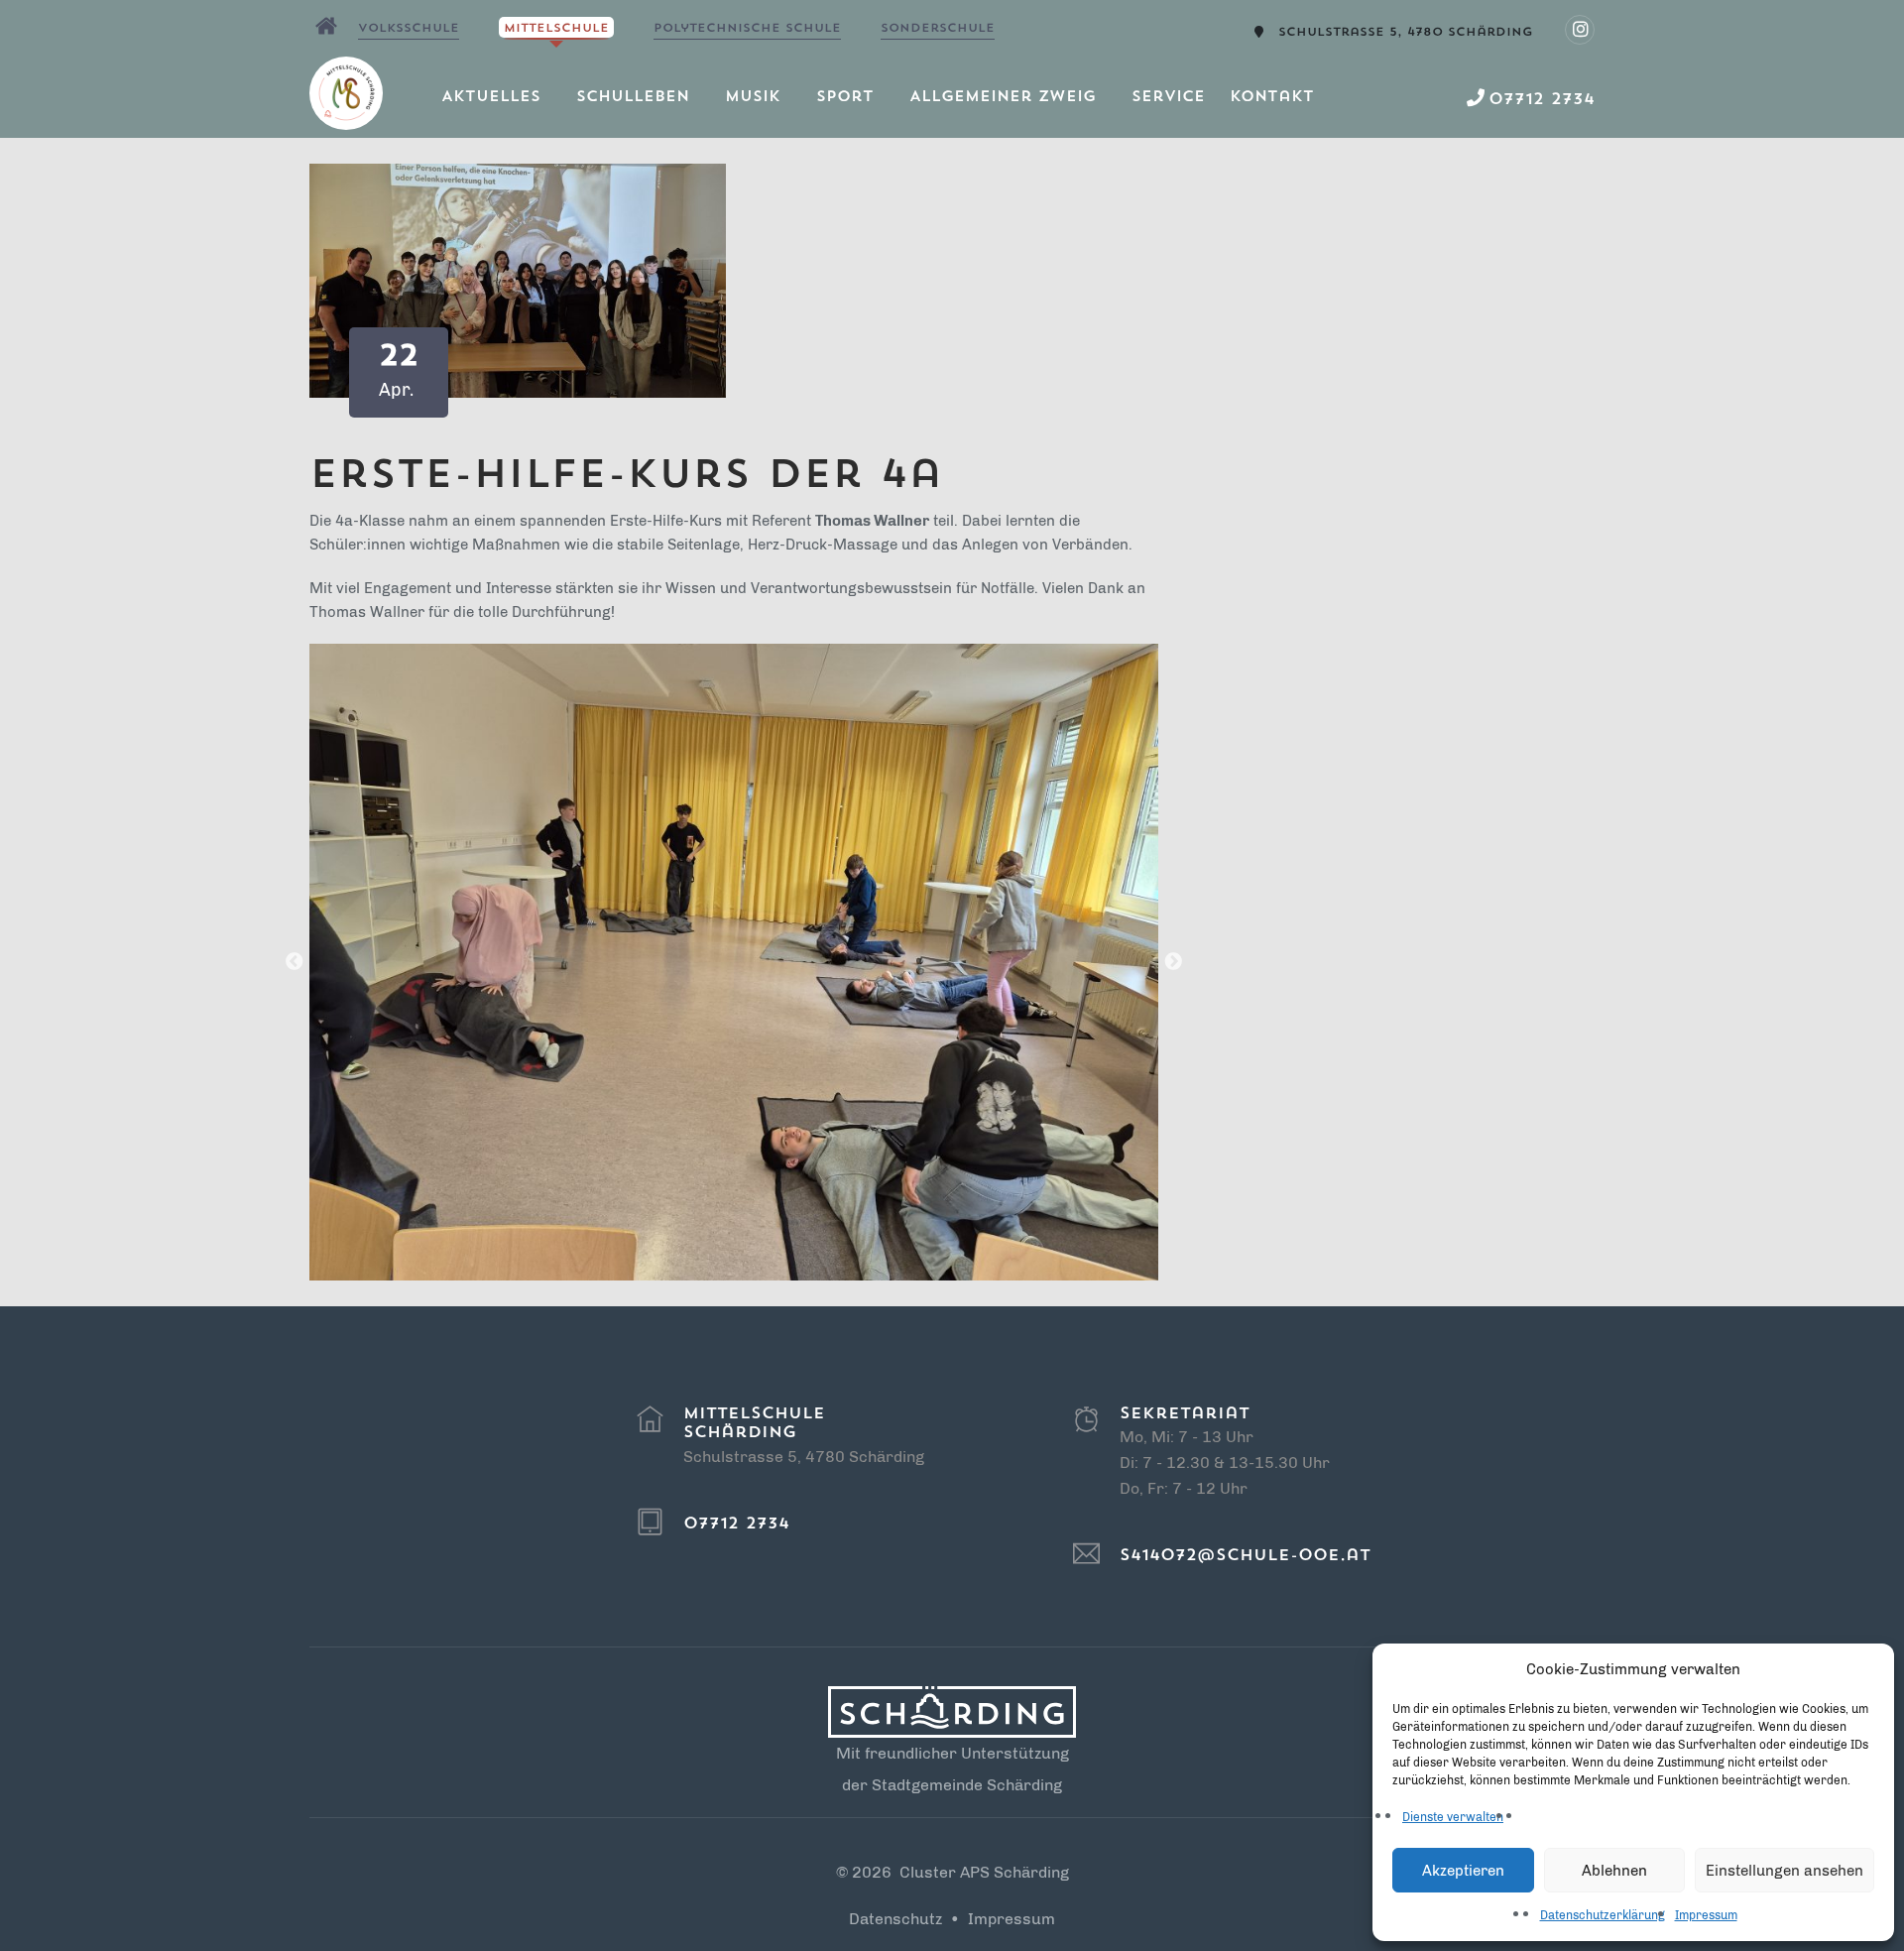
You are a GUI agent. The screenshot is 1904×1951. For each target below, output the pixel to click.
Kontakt (1272, 98)
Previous (295, 962)
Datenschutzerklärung (1603, 1915)
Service (1168, 98)
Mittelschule (556, 29)
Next (1173, 962)
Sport (845, 98)
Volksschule (409, 29)
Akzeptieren (1463, 1871)
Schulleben (633, 98)
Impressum (1706, 1915)
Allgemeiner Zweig (1003, 98)
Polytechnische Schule (747, 29)
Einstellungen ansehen (1785, 1871)
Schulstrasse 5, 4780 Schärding (1406, 33)
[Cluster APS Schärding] (326, 26)
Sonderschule (938, 29)
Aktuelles (491, 98)
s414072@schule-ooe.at (1245, 1556)
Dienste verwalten (1453, 1817)
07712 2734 (736, 1524)
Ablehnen (1614, 1871)
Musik (753, 98)
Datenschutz (895, 1919)
